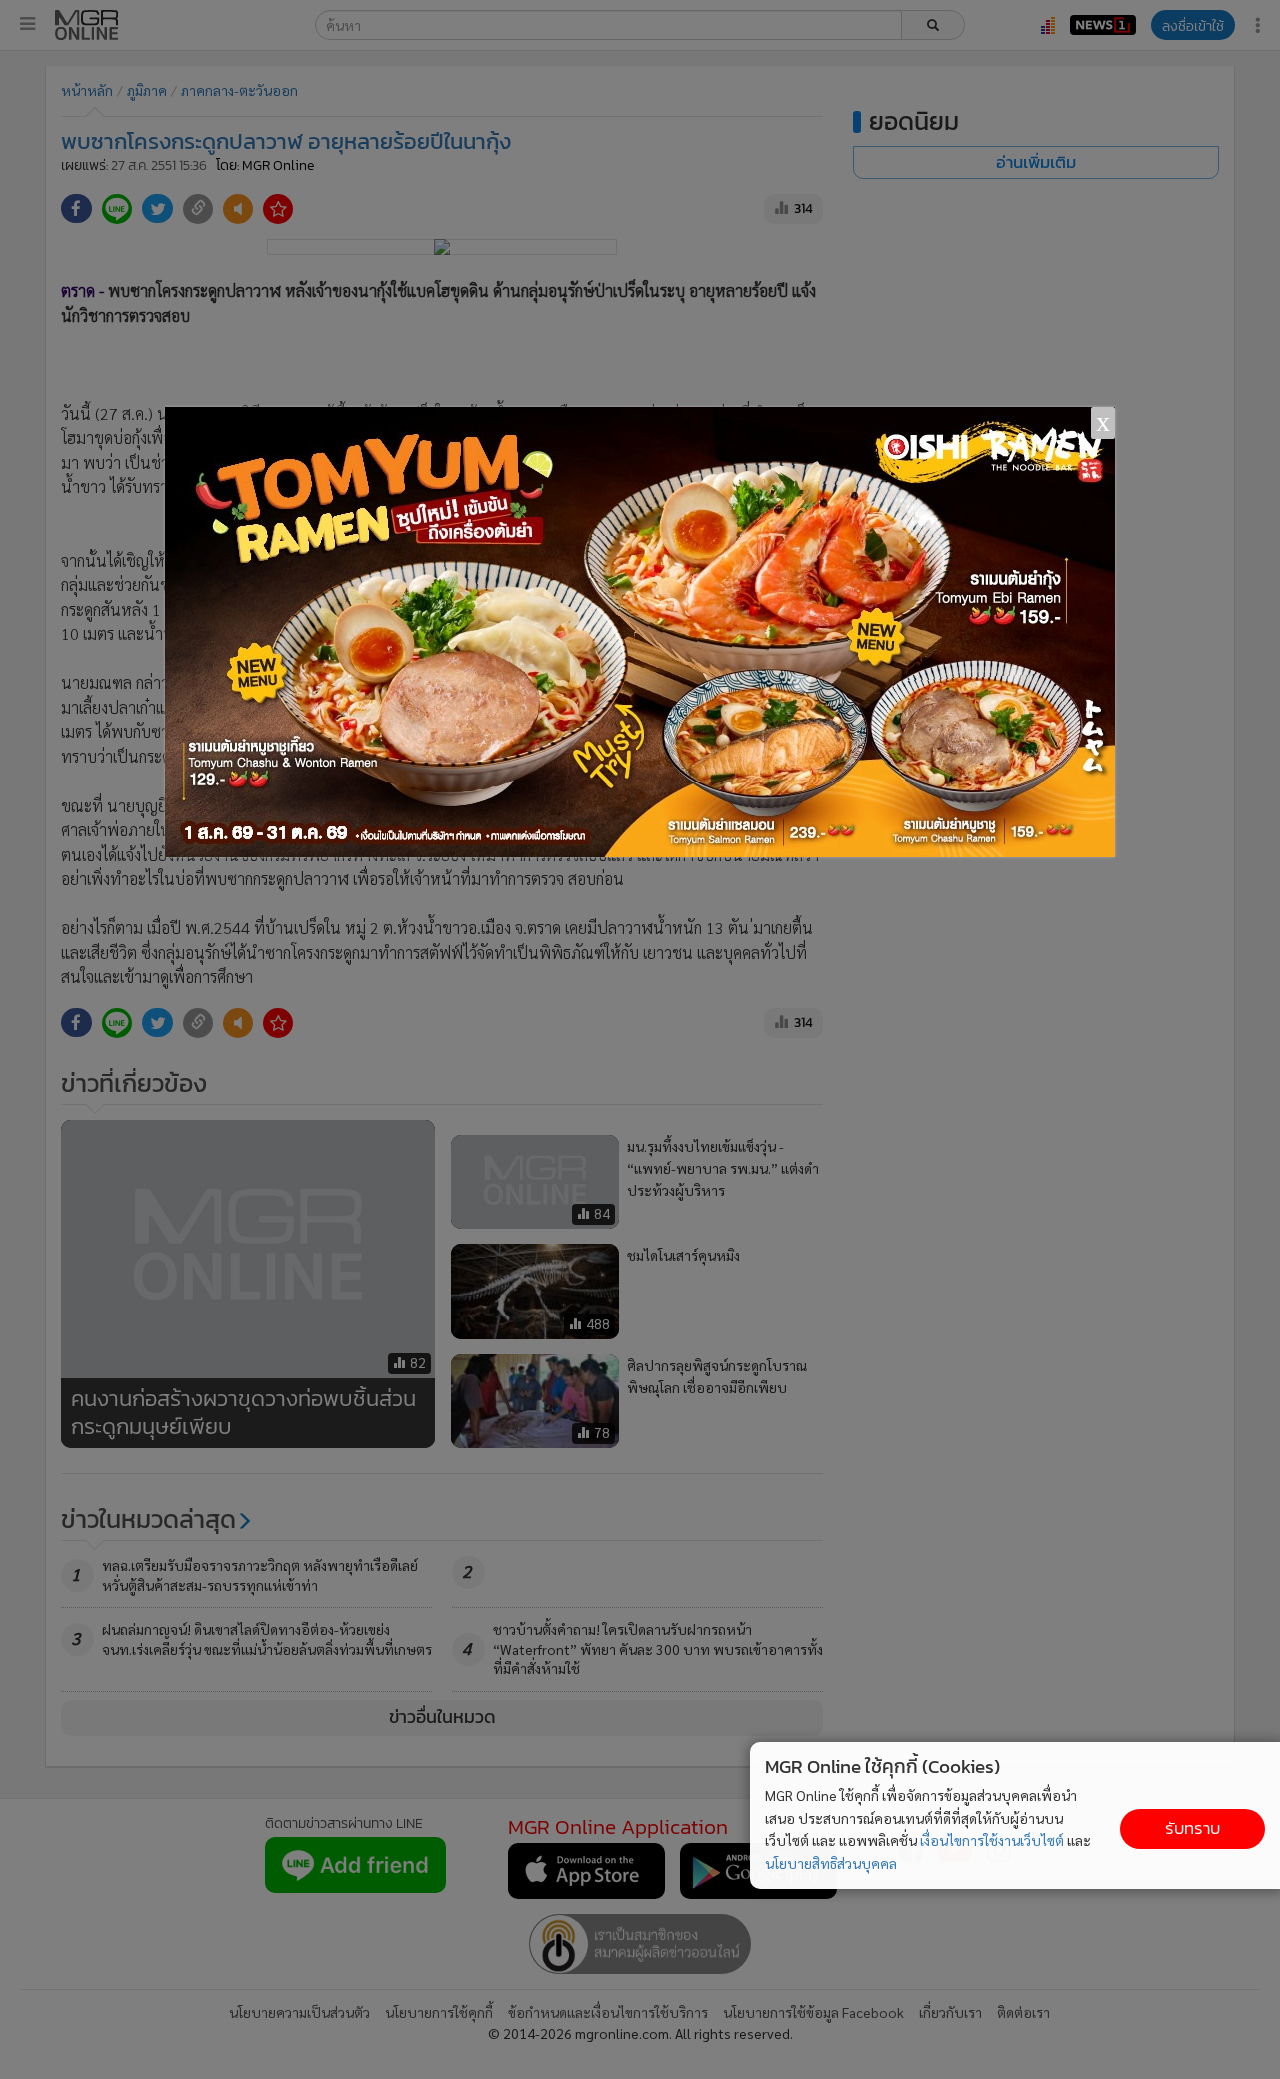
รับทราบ (1192, 1828)
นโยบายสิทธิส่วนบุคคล (831, 1863)
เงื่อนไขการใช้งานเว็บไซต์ (992, 1840)
